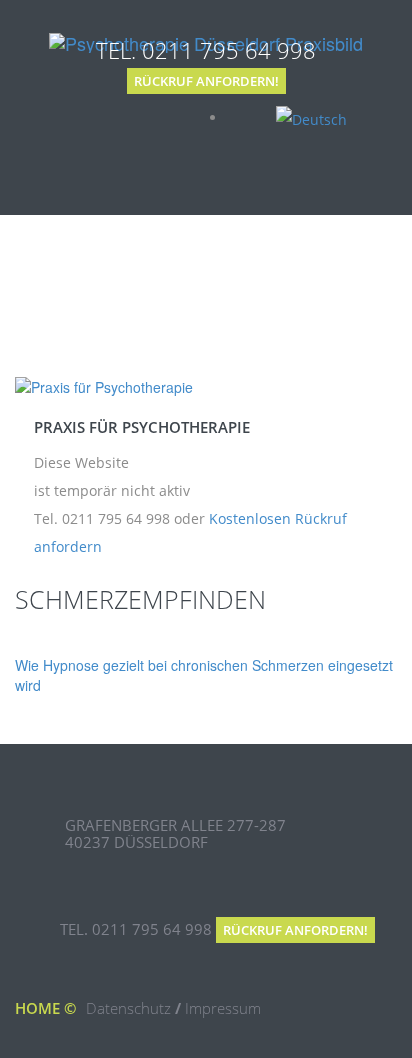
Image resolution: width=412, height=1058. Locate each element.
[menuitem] (311, 117)
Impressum (223, 1008)
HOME (37, 1008)
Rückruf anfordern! (206, 81)
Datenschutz (128, 1008)
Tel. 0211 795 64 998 (206, 50)
